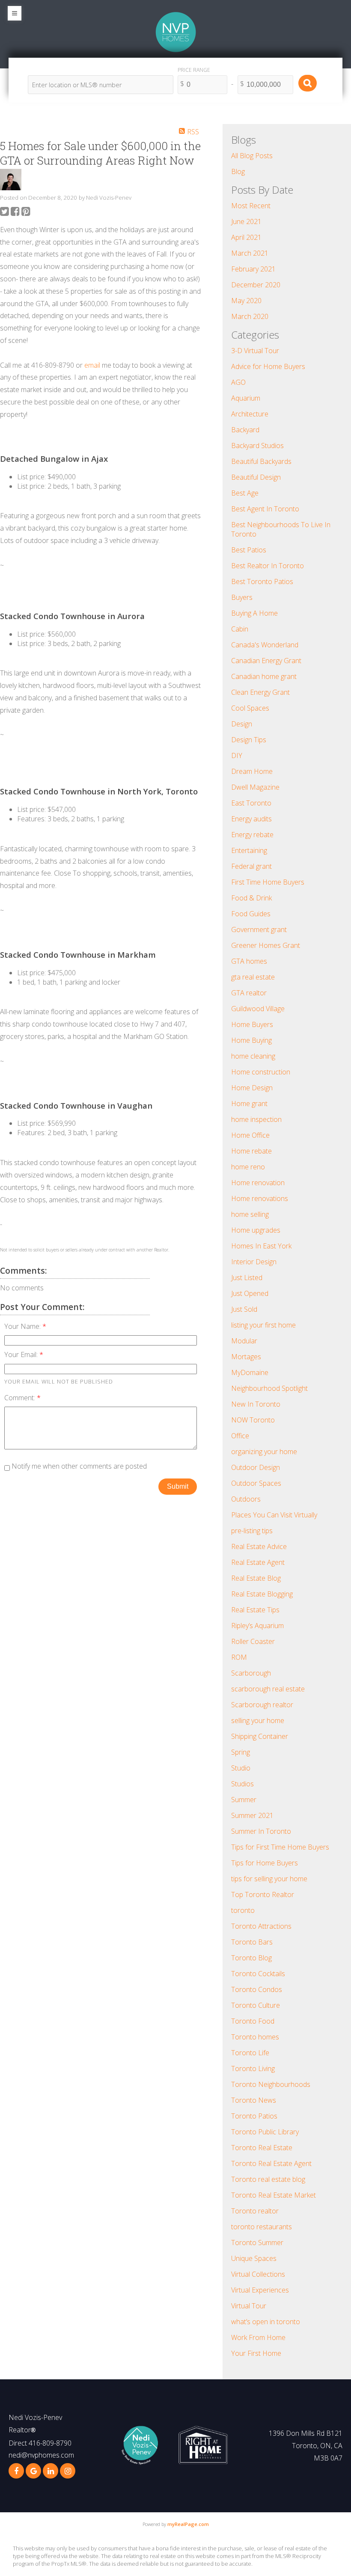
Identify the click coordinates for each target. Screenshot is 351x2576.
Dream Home (252, 771)
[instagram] (68, 2471)
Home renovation (258, 1183)
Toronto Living (253, 2068)
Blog (238, 171)
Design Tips (249, 740)
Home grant (249, 1104)
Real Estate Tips (255, 1610)
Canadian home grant (264, 676)
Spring (241, 1752)
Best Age (245, 493)
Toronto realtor (255, 2211)
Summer (244, 1800)
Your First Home (256, 2353)
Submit (178, 1486)
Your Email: (22, 1354)
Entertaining (249, 850)
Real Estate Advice (259, 1546)
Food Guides (251, 914)
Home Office (250, 1135)
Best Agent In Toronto (265, 509)
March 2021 (250, 253)
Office (240, 1436)
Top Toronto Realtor (263, 1894)
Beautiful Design (256, 477)
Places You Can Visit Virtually (274, 1515)
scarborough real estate (268, 1689)
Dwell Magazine (255, 787)
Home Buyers (252, 1024)
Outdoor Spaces (256, 1483)
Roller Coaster (253, 1641)
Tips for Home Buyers (265, 1863)
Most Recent (251, 206)
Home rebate (251, 1151)
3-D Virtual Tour (255, 351)
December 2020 (256, 285)
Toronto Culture (256, 2005)
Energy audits (251, 819)
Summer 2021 (252, 1815)
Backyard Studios (257, 446)
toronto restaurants (262, 2227)
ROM (239, 1657)
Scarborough (251, 1673)
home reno (248, 1167)
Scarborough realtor (262, 1705)
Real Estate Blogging (262, 1594)
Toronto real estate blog (268, 2179)
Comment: (21, 1398)
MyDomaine (250, 1372)
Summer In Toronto (261, 1831)
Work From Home (258, 2337)
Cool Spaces (250, 708)
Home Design (252, 1088)
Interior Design (254, 1262)
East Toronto (251, 803)
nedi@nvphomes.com (41, 2455)
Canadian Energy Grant (266, 661)
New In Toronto (256, 1404)
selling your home (258, 1720)
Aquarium (246, 398)
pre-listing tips (252, 1531)
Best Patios (249, 550)
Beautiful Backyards (261, 461)
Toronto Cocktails (258, 1974)
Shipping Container (260, 1736)
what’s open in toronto (266, 2322)
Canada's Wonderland (265, 645)
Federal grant (251, 866)
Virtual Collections (258, 2274)
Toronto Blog (251, 1958)
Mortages (246, 1357)
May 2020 (246, 301)
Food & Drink (251, 898)
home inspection (256, 1119)
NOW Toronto (253, 1420)
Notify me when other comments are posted (78, 1466)
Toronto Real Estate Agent (271, 2163)
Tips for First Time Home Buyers (280, 1847)
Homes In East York (261, 1246)
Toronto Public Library (265, 2132)
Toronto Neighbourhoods (271, 2084)
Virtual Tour (249, 2306)
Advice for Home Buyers (268, 366)
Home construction (261, 1072)
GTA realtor (249, 993)
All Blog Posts (252, 156)
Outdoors (246, 1499)
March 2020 (250, 316)
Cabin (240, 629)
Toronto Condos (257, 1989)
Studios (242, 1784)
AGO (238, 382)
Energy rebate (252, 835)
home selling (250, 1214)
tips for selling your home (269, 1879)
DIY (237, 755)
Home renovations (260, 1198)
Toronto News (254, 2100)
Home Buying (251, 1040)
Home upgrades (256, 1230)
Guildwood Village (258, 1009)
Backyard (245, 430)
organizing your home (264, 1452)
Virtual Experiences (260, 2290)
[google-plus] (33, 2471)
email (92, 365)
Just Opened (250, 1293)
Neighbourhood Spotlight (269, 1388)
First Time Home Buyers (268, 882)
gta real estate (253, 977)
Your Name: (23, 1326)
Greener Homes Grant (266, 945)
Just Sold (244, 1309)
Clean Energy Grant (260, 692)
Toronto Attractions (261, 1926)
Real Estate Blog (256, 1578)
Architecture (250, 414)
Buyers (242, 597)
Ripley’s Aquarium (257, 1626)
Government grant (259, 929)
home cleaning (253, 1056)
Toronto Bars (252, 1942)
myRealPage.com (188, 2524)
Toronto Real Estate (262, 2148)
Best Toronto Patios (262, 581)
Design (242, 724)
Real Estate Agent (258, 1562)
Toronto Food (253, 2021)
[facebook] (16, 2471)
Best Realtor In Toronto (268, 566)
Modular (244, 1341)
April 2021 (246, 237)
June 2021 (246, 221)
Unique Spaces (254, 2258)
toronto (243, 1910)
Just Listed (247, 1278)
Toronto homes (255, 2037)
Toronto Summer (257, 2243)
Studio (241, 1768)
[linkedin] (51, 2471)
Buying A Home (254, 613)
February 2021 (253, 269)
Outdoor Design (256, 1467)
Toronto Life (250, 2053)
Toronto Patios (254, 2116)
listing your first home (263, 1325)
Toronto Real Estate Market (274, 2195)
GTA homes (249, 961)
